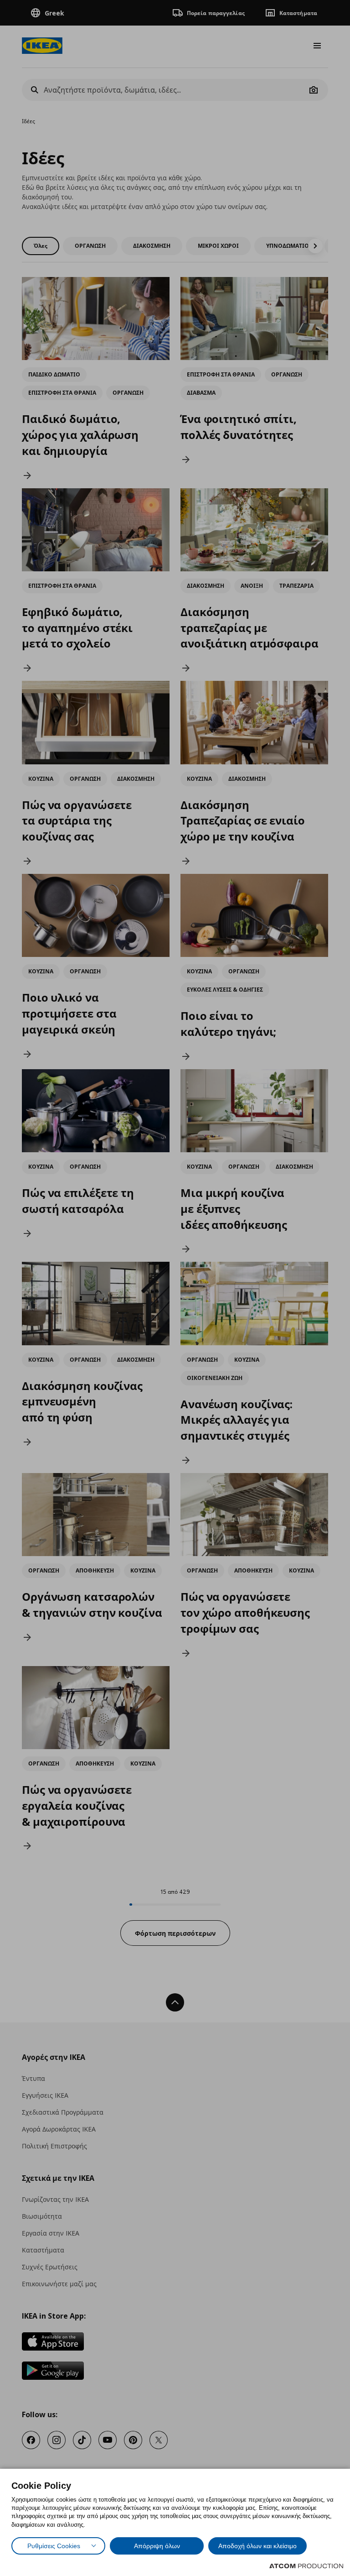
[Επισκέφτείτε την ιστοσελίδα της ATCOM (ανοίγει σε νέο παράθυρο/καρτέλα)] (306, 2566)
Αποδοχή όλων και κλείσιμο (257, 2546)
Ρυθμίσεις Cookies (54, 2546)
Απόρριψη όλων (157, 2546)
